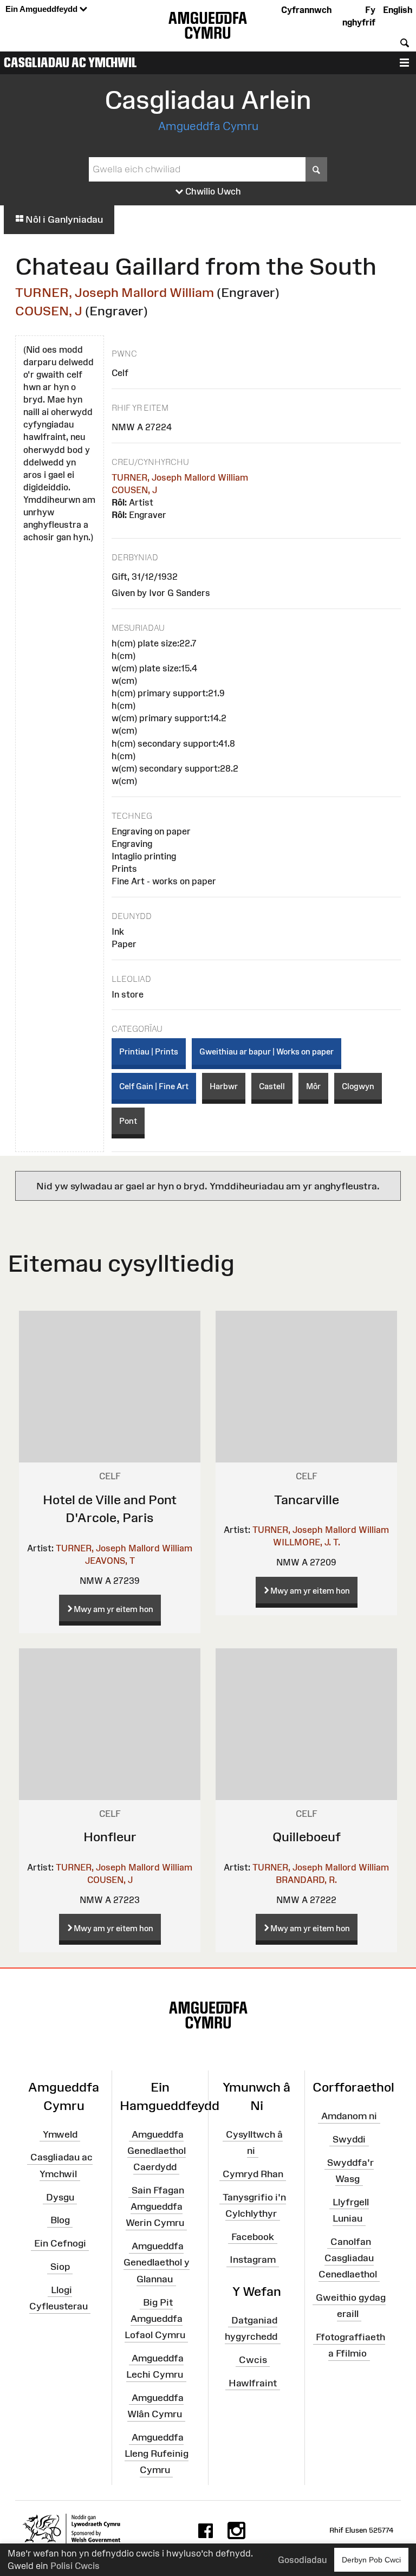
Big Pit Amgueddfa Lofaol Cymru (155, 2318)
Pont (128, 1121)
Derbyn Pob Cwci (371, 2560)
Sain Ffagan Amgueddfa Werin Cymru (155, 2206)
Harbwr (224, 1086)
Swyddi (349, 2139)
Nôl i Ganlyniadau (63, 219)
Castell (272, 1086)
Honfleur (110, 1837)
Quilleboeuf (307, 1837)
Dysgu (60, 2197)
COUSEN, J (49, 311)
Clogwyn (358, 1086)
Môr (313, 1086)
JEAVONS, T (110, 1561)
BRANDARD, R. (306, 1880)
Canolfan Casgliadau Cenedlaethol (348, 2258)
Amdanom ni (349, 2116)
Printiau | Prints (149, 1051)
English (398, 10)
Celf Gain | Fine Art (154, 1086)
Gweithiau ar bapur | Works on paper (266, 1051)
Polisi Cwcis (75, 2566)
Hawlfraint (253, 2383)
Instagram (253, 2260)
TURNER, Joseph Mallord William (115, 292)
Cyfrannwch (306, 10)
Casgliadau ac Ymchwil (70, 62)
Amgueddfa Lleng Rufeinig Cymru (157, 2454)
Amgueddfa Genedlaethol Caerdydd (157, 2150)
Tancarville (307, 1500)
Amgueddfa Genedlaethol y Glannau (157, 2262)
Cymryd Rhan (253, 2173)
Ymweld (60, 2134)
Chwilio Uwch (212, 191)
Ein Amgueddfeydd (43, 9)
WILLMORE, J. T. (307, 1542)
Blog (60, 2220)
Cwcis (253, 2360)
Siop (60, 2267)
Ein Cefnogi (60, 2243)
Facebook (253, 2236)
